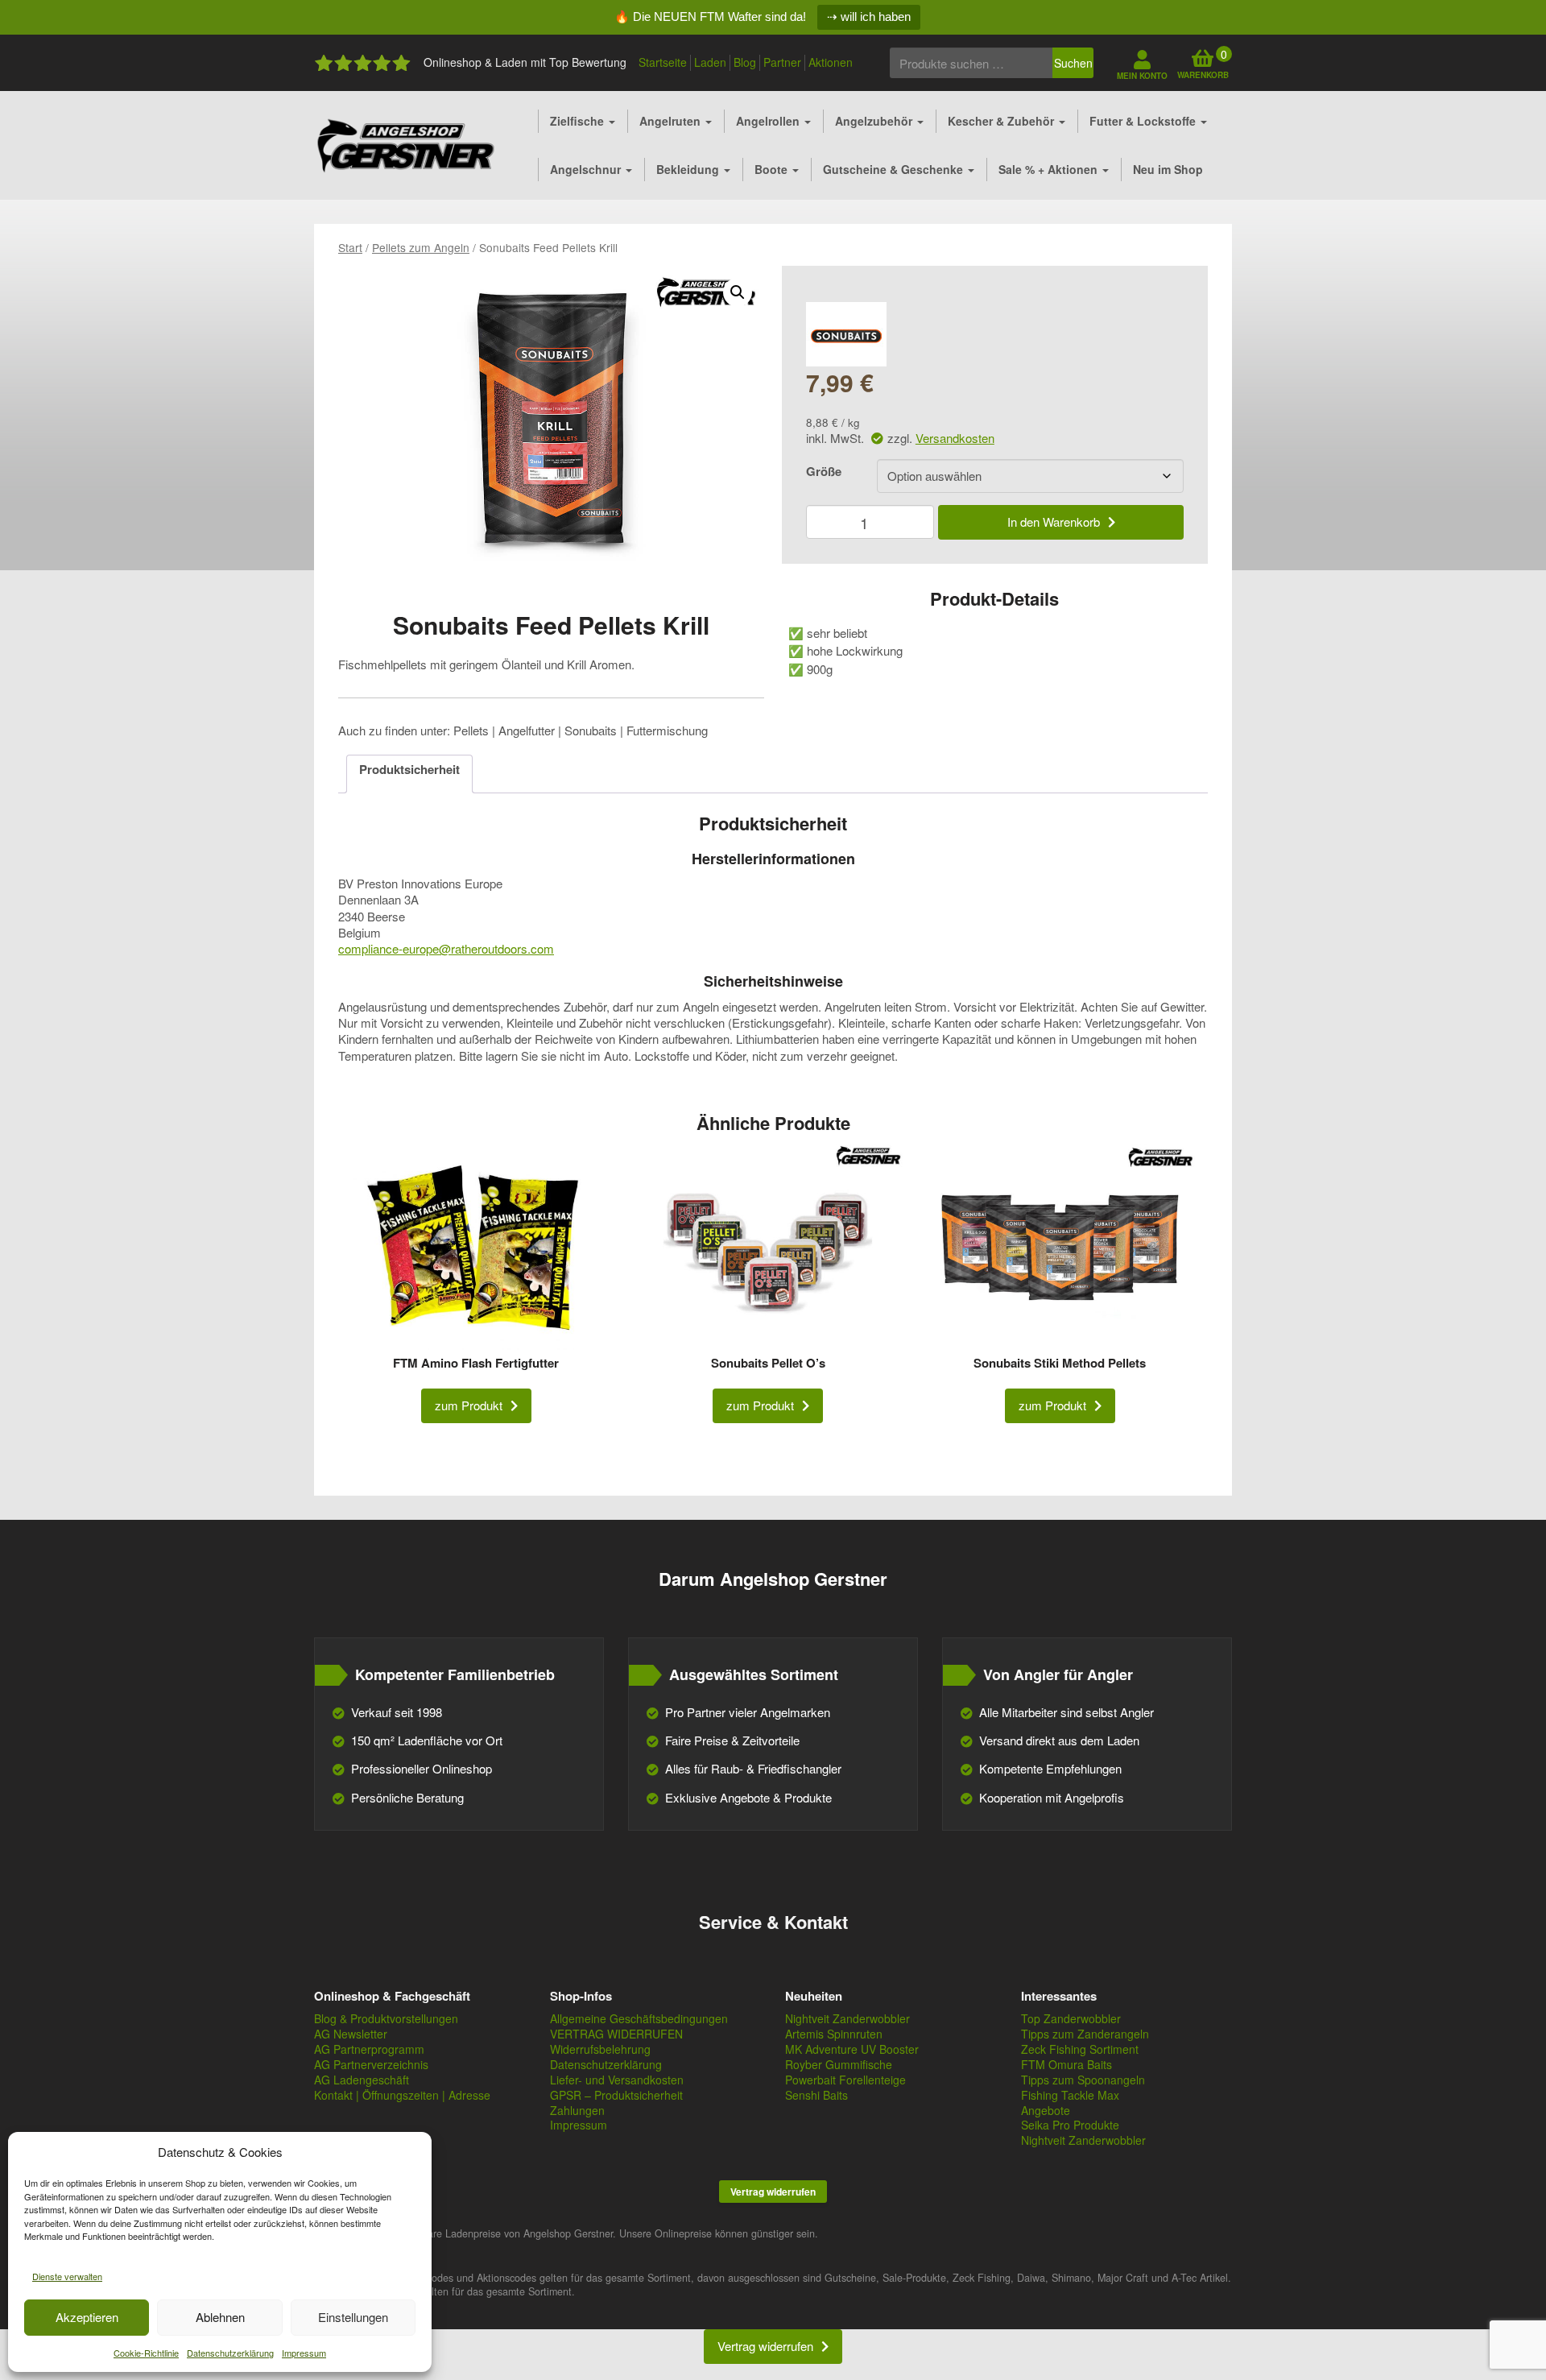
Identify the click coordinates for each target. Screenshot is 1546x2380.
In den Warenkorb (1054, 522)
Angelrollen (769, 121)
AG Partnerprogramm (369, 2049)
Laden (710, 62)
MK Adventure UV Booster (852, 2049)
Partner (782, 62)
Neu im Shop (1168, 169)
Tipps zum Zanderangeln (1085, 2034)
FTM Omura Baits (1066, 2064)
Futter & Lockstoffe (1144, 121)
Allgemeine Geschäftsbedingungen (639, 2018)
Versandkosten (955, 438)
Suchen (1073, 63)
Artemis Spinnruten (834, 2034)
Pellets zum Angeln (421, 247)
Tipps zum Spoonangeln (1083, 2080)
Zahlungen (577, 2110)
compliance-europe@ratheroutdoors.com (446, 948)
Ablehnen (220, 2317)
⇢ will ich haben (869, 17)
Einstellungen (353, 2317)
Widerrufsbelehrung (600, 2049)
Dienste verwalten (67, 2276)
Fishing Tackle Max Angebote (1070, 2103)
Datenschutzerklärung (230, 2353)
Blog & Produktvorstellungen (386, 2018)
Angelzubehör (875, 121)
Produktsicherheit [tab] (409, 769)
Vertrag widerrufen (773, 2192)
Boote (773, 169)
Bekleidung (689, 169)
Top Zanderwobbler (1071, 2018)
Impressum (304, 2353)
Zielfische (579, 121)
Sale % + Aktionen (1050, 169)
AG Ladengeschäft (362, 2080)
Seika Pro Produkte (1070, 2125)
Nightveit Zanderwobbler (847, 2018)
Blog (745, 62)
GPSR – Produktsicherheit (616, 2095)
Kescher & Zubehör (1002, 121)
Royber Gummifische (839, 2064)
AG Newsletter (351, 2034)
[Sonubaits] (846, 334)
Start (350, 247)
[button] (738, 292)
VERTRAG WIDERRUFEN (616, 2034)
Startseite (663, 62)
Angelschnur (587, 169)
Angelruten (672, 121)
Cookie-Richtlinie (146, 2353)
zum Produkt (469, 1405)
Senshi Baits (816, 2095)
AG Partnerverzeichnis (371, 2064)
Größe (824, 471)
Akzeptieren (87, 2317)
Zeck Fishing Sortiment (1080, 2049)
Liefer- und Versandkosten (617, 2080)
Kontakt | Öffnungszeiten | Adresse (402, 2095)
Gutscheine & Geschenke (895, 169)
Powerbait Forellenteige (845, 2080)
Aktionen (831, 62)
